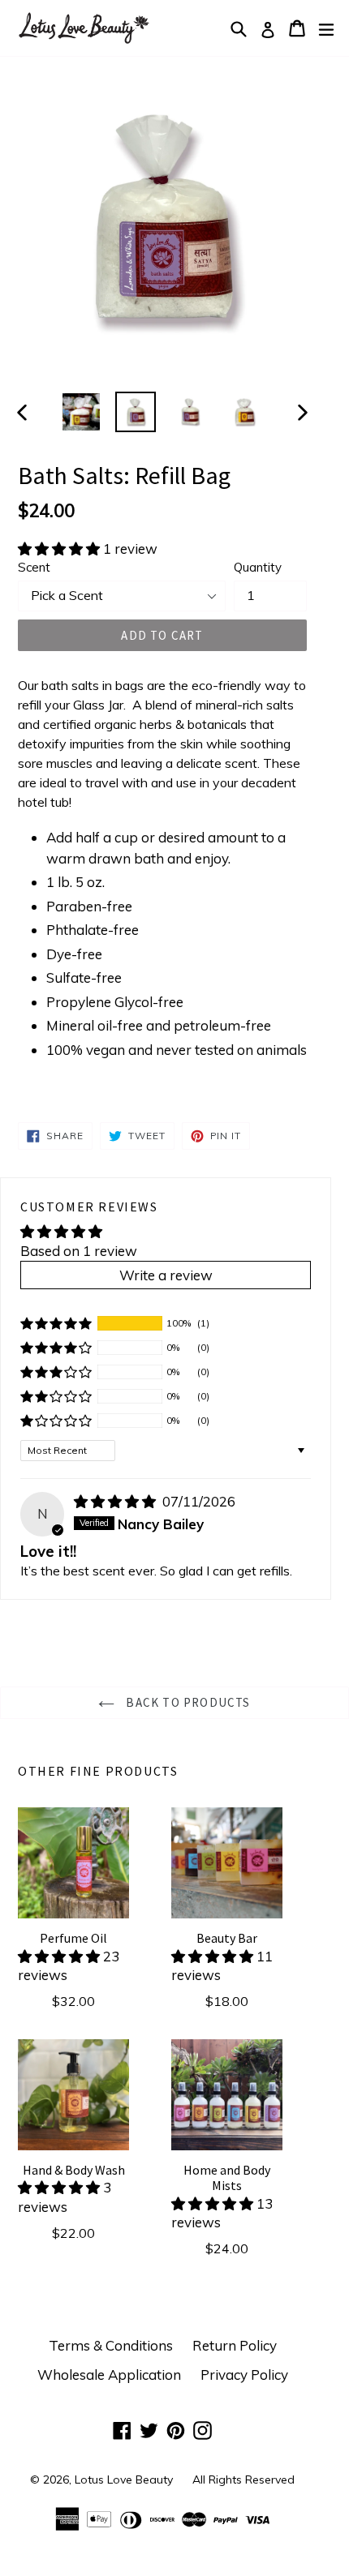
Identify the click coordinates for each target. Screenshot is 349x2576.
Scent (34, 567)
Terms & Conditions (111, 2345)
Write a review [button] (166, 1275)
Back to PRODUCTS (186, 1702)
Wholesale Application (109, 2375)
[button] (60, 549)
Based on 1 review (79, 1251)
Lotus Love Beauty (124, 2480)
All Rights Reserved (243, 2480)
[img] (116, 1501)
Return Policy (235, 2345)
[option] (82, 412)
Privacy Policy (244, 2375)
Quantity (258, 567)
